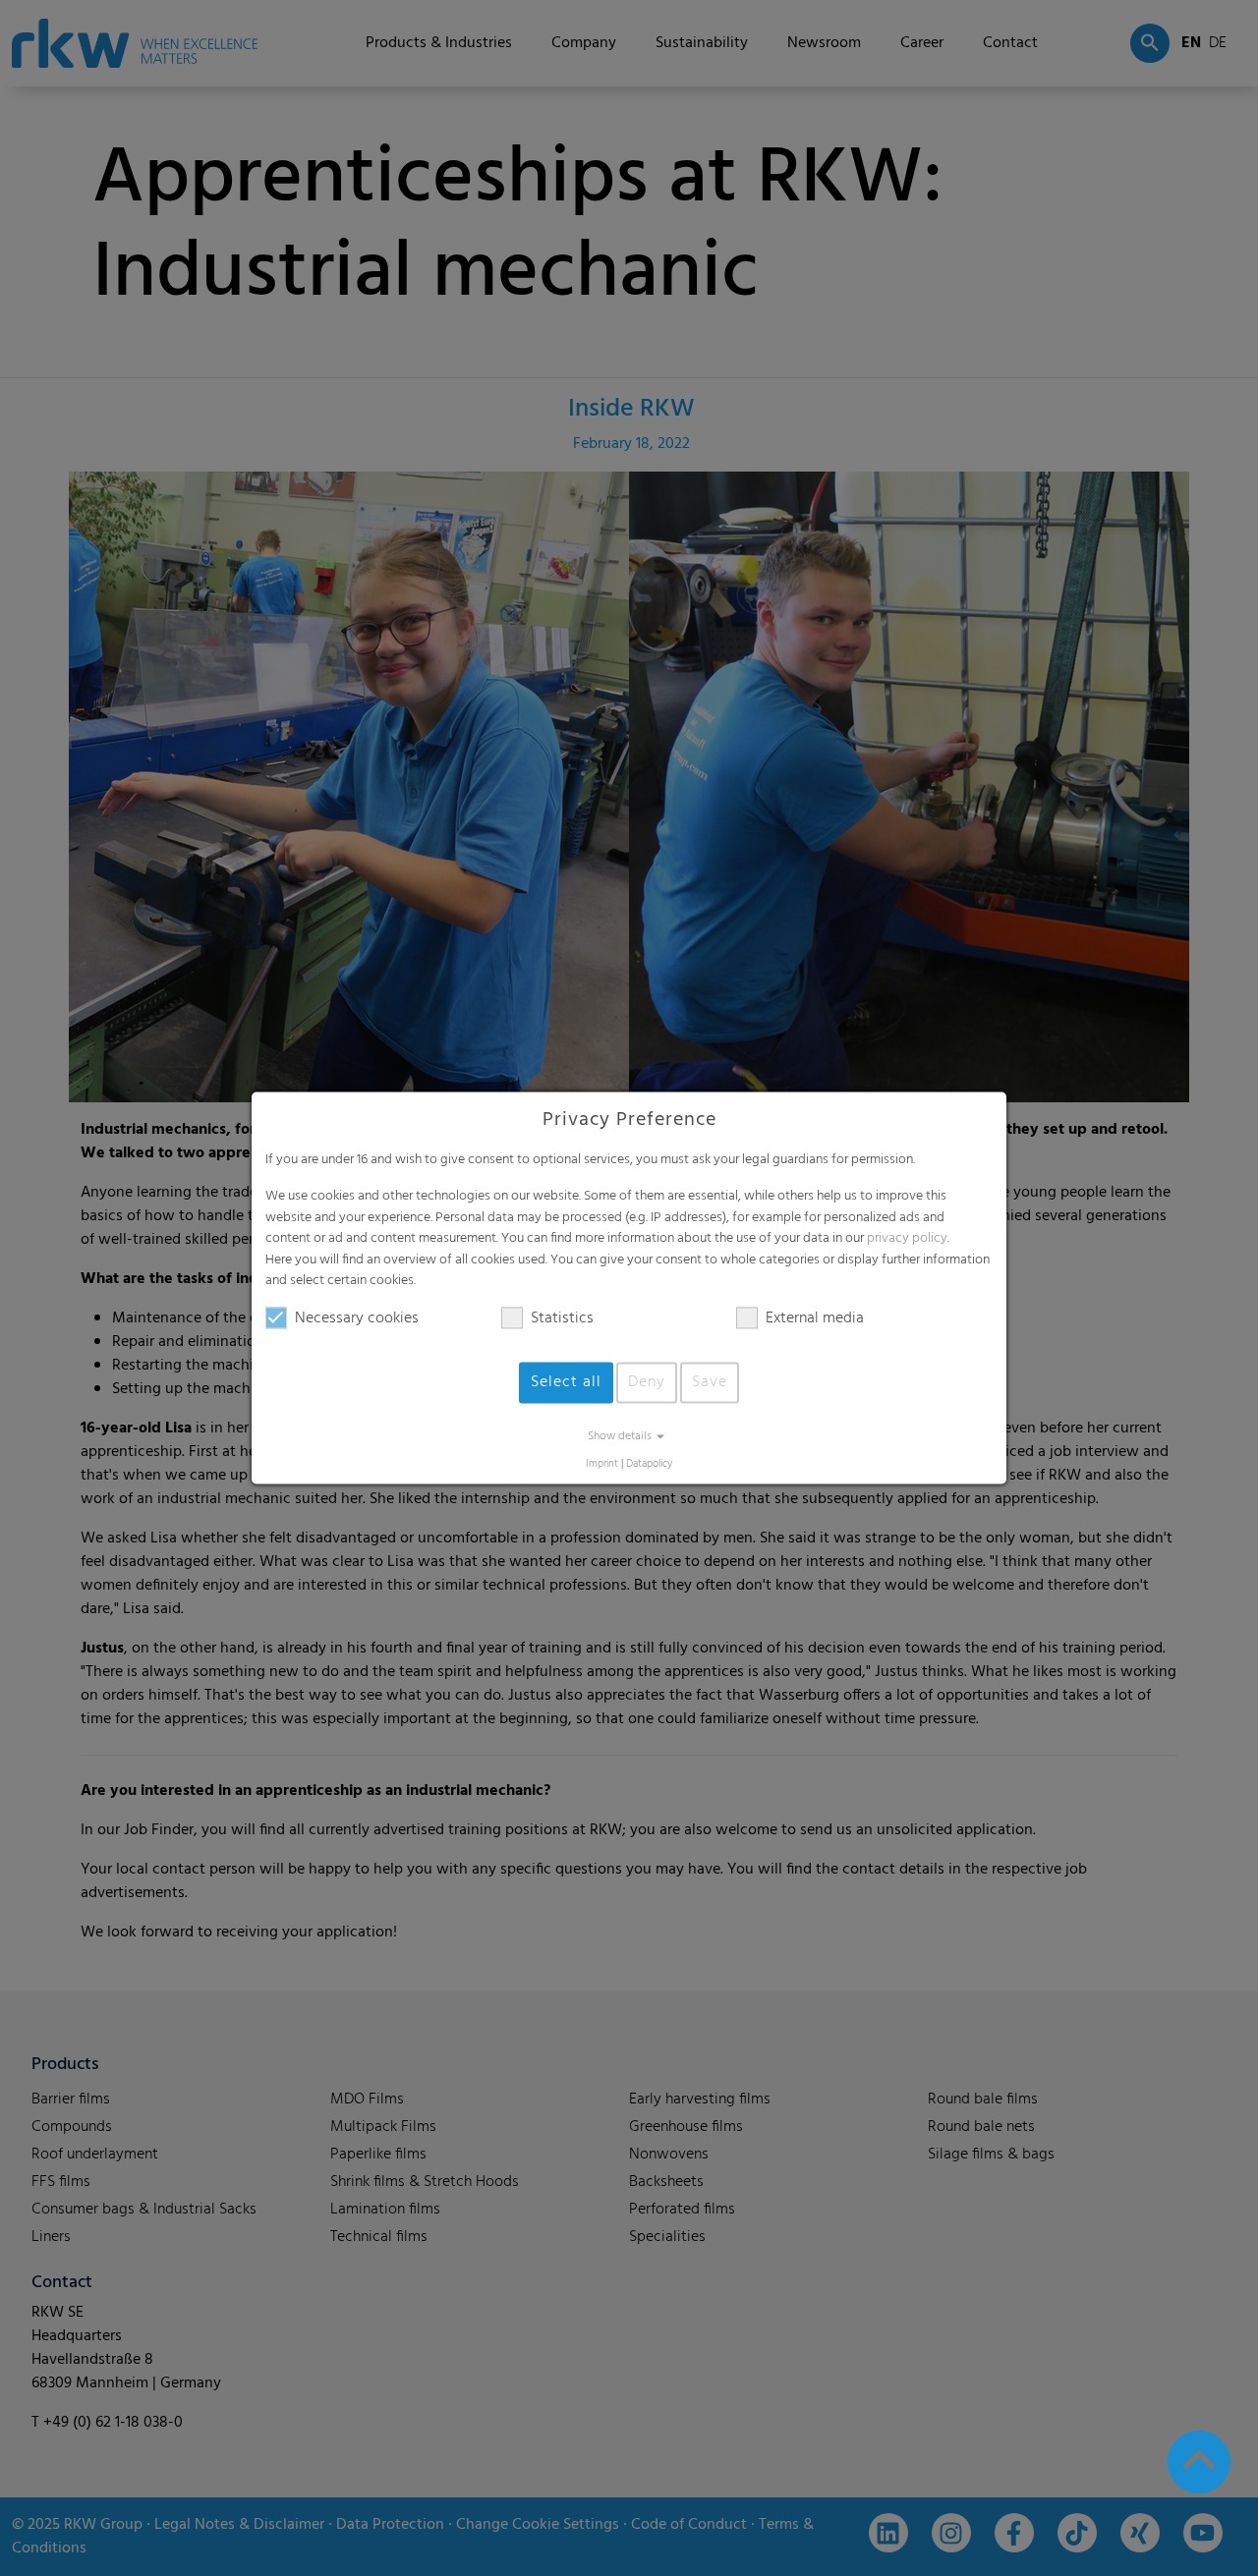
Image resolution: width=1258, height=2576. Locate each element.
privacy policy (907, 1239)
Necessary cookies (357, 1318)
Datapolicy (649, 1464)
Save (710, 1382)
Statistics (562, 1318)
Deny (647, 1382)
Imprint (602, 1464)
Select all (566, 1382)
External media (815, 1318)
